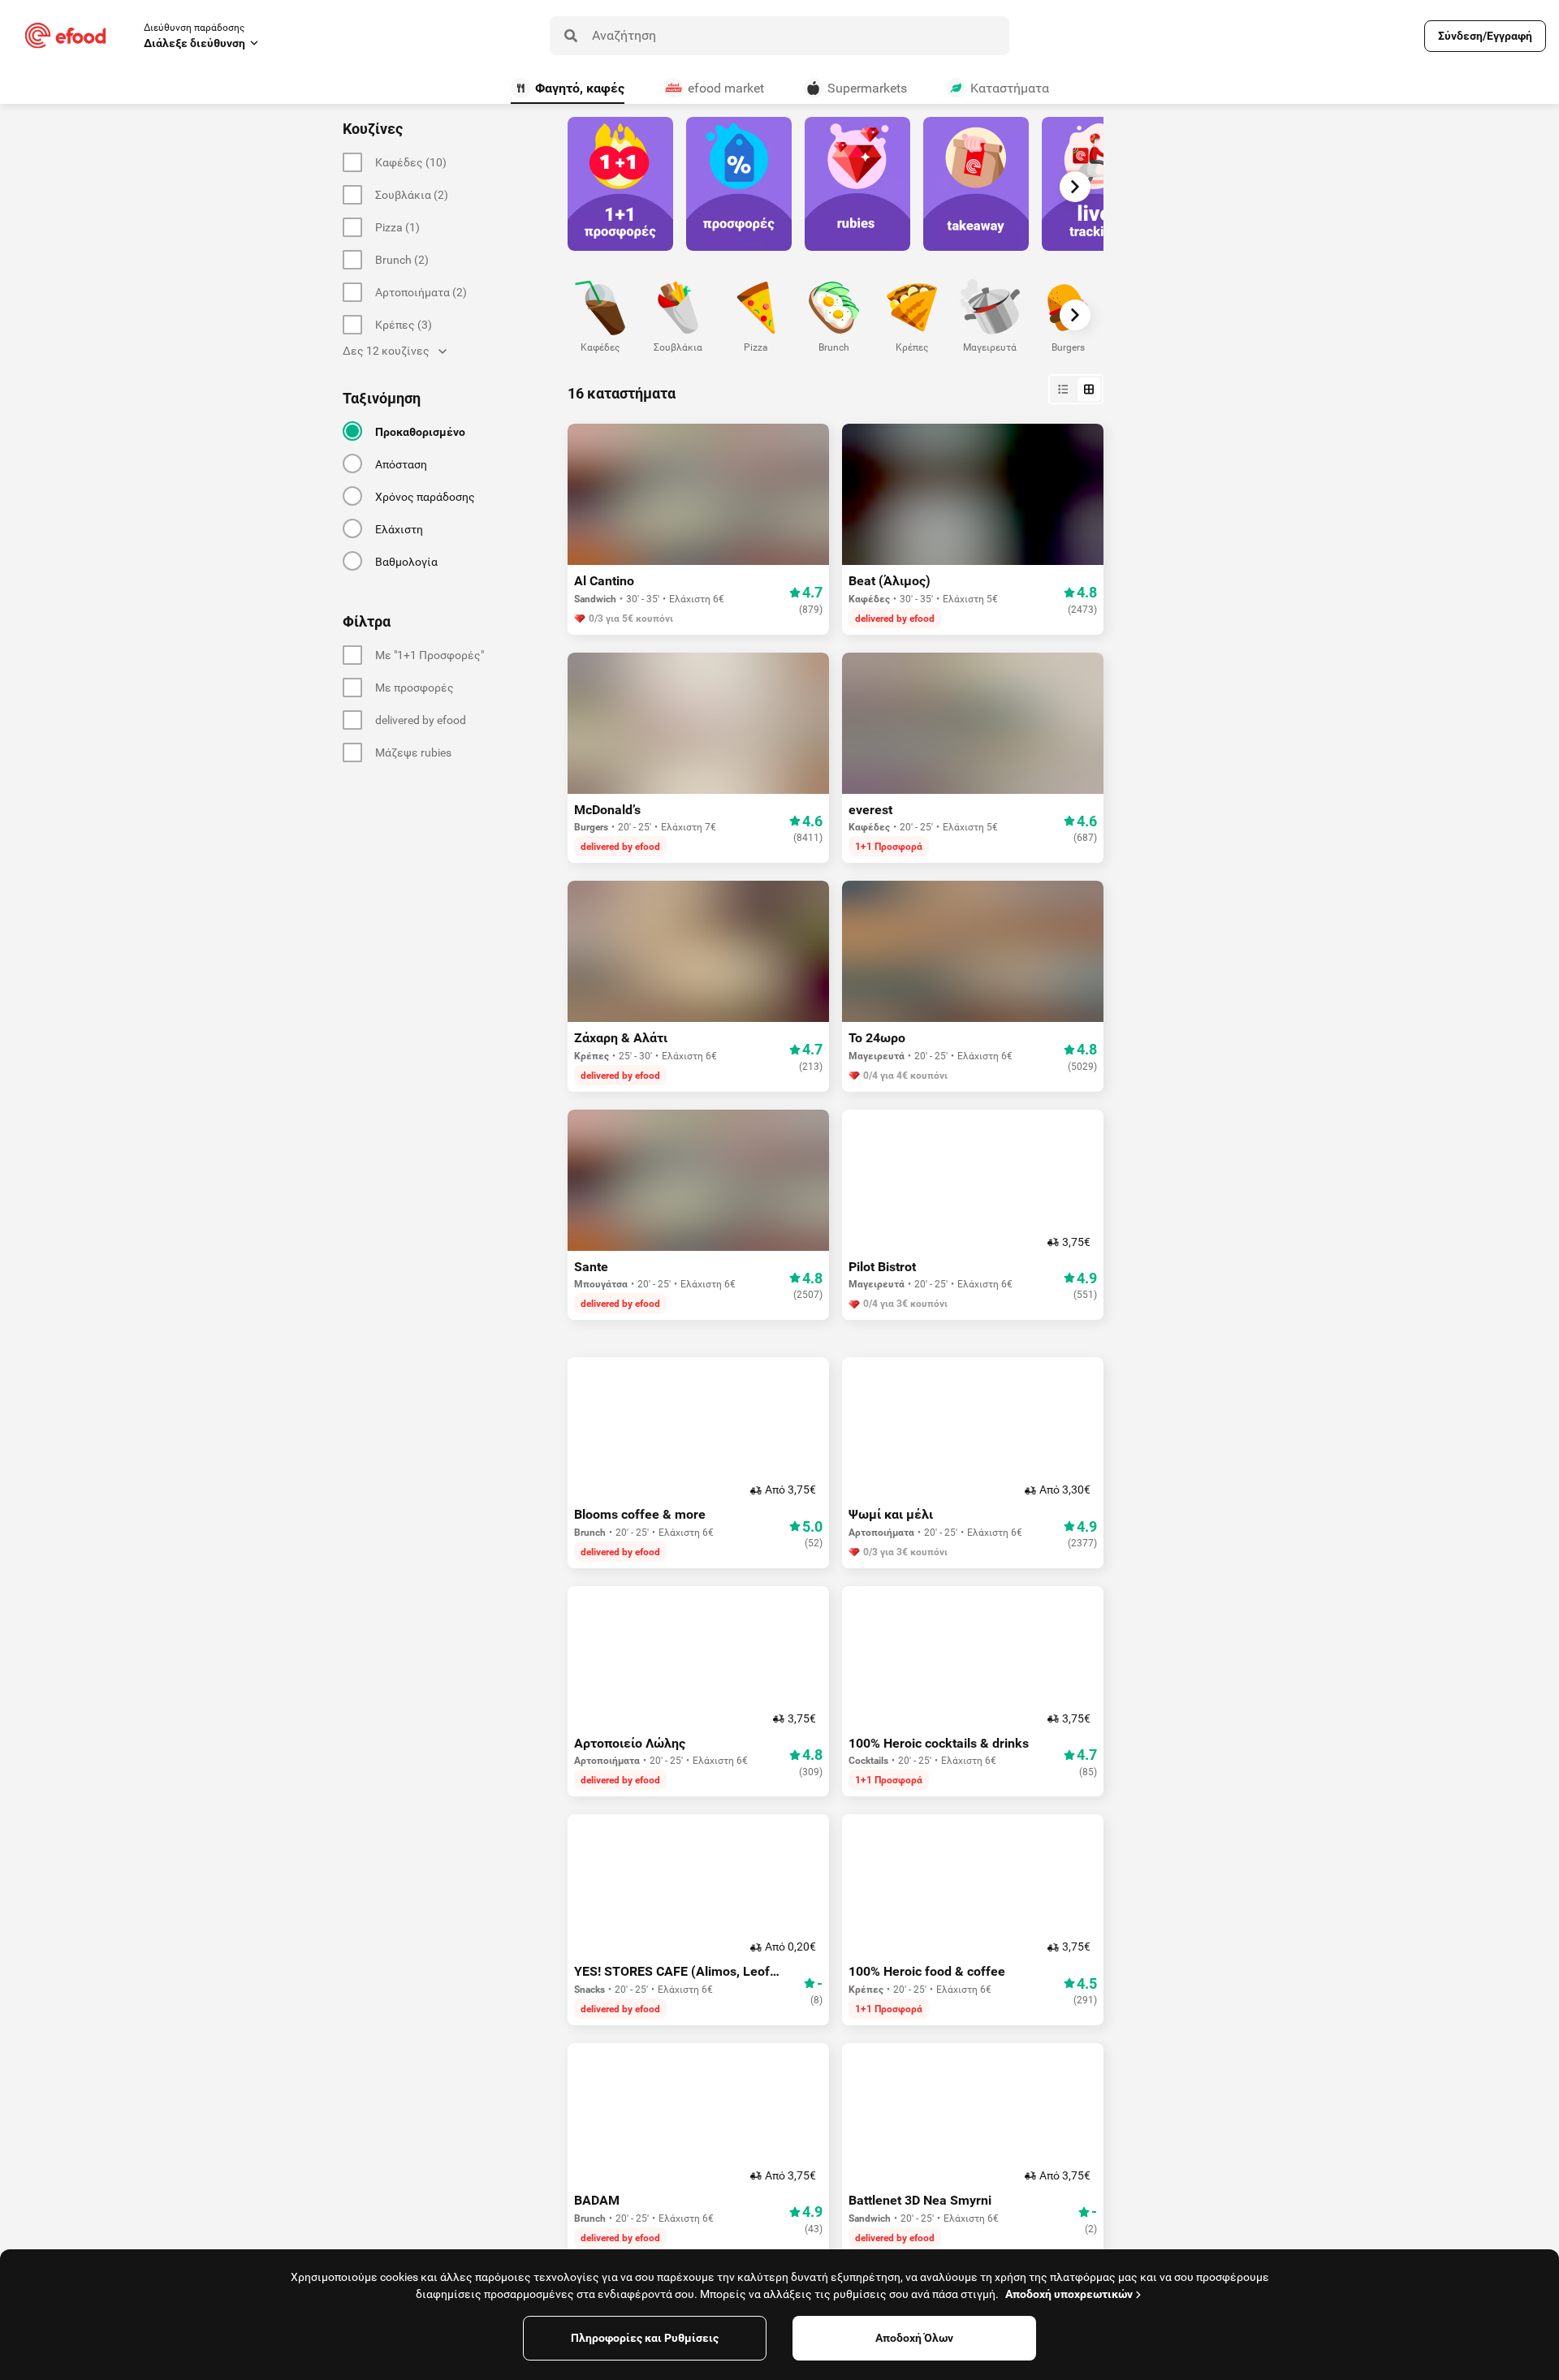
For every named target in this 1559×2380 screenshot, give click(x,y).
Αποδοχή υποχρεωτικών (1069, 2294)
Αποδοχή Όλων (914, 2338)
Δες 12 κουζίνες (386, 351)
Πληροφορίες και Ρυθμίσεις (645, 2338)
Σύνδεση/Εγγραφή (1485, 36)
